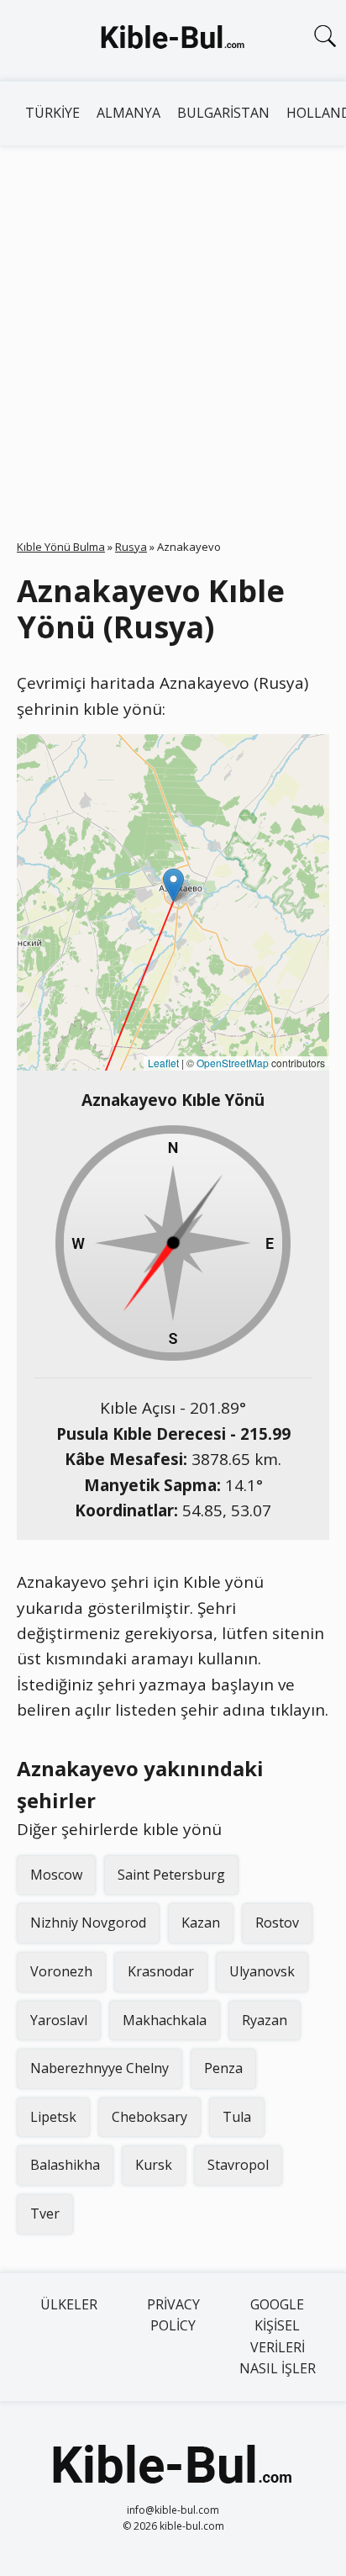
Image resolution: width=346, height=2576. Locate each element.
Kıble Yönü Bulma (61, 547)
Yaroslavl (59, 2020)
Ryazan (265, 2020)
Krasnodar (161, 1971)
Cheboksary (149, 2117)
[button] (173, 885)
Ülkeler (69, 2304)
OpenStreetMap (233, 1063)
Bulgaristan (223, 113)
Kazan (201, 1923)
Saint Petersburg (171, 1875)
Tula (237, 2117)
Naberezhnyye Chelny (100, 2068)
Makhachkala (165, 2020)
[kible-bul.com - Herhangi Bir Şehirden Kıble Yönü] (173, 40)
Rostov (277, 1923)
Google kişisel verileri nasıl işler (278, 2337)
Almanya (128, 113)
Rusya (131, 547)
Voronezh (61, 1971)
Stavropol (238, 2165)
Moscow (56, 1875)
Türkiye (52, 113)
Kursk (154, 2165)
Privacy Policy (173, 2315)
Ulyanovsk (262, 1971)
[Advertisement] (173, 327)
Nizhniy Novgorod (88, 1923)
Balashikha (65, 2165)
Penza (223, 2068)
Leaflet (163, 1063)
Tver (45, 2214)
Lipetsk (53, 2117)
